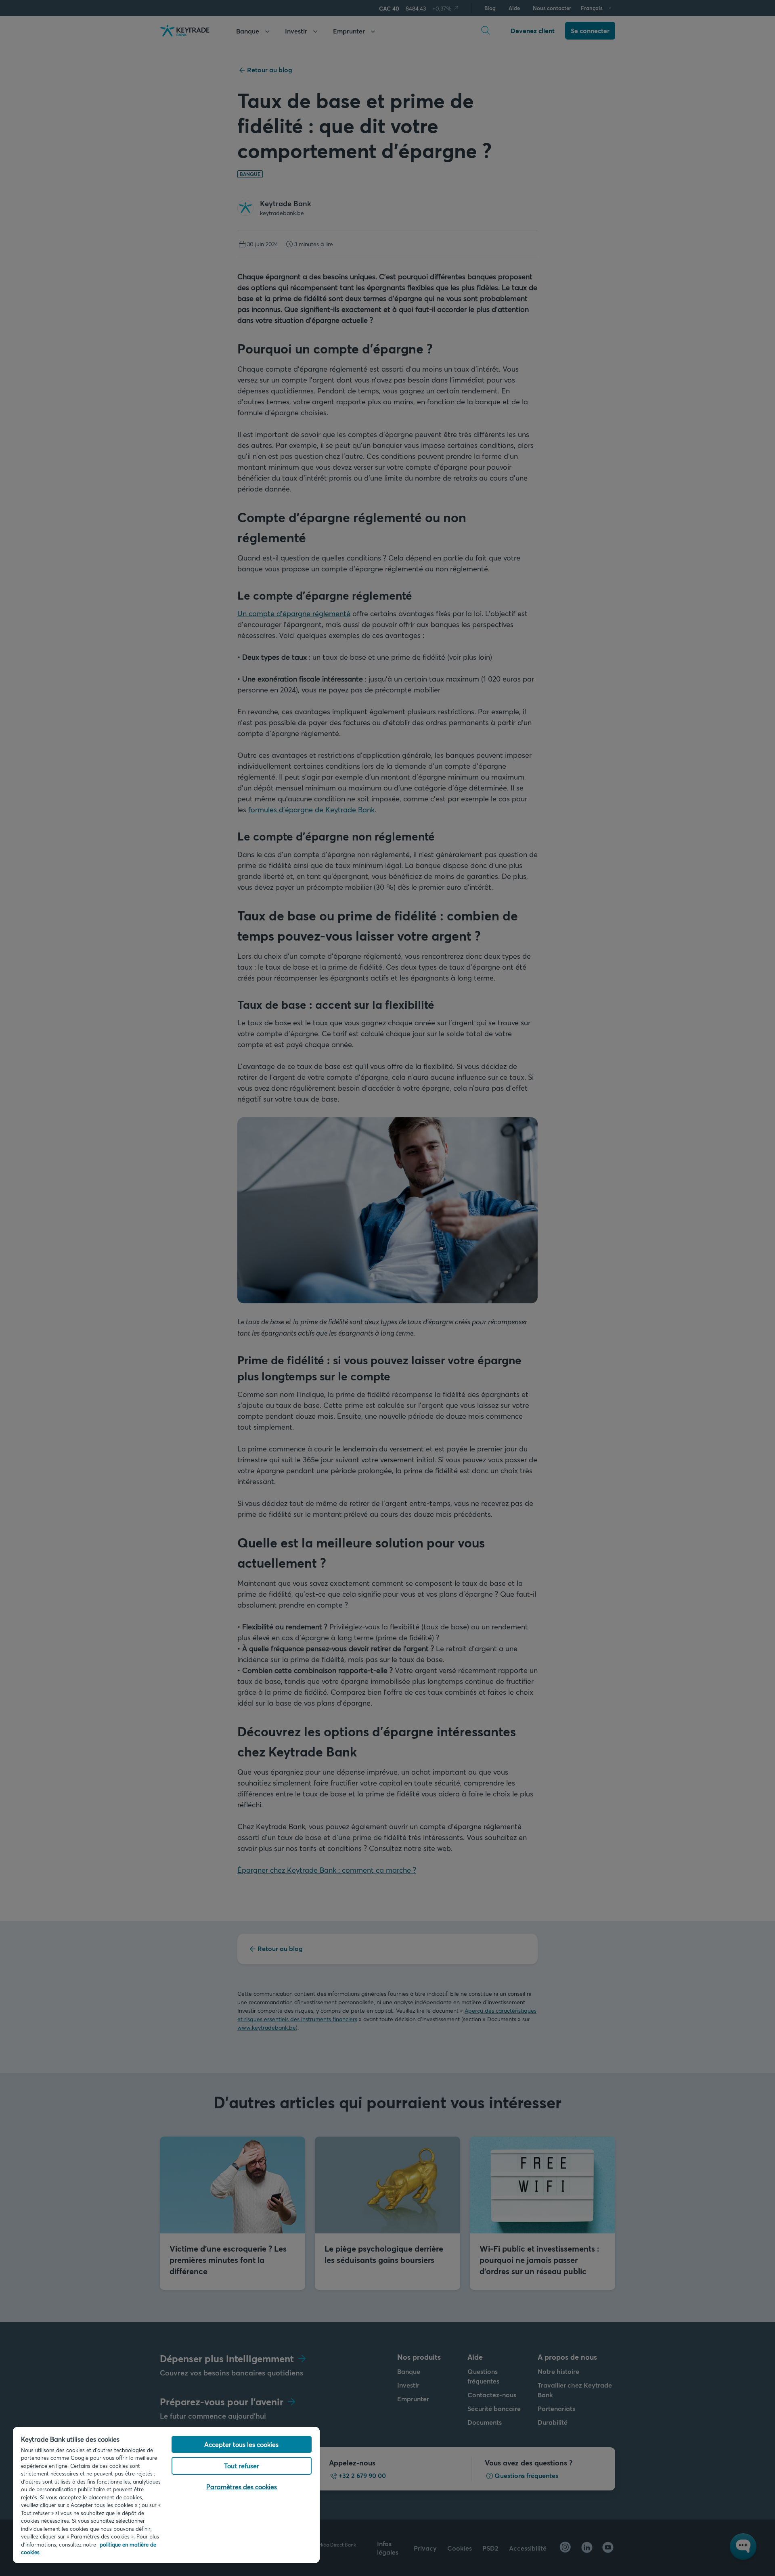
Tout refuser (242, 2466)
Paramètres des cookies (242, 2487)
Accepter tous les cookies (241, 2444)
